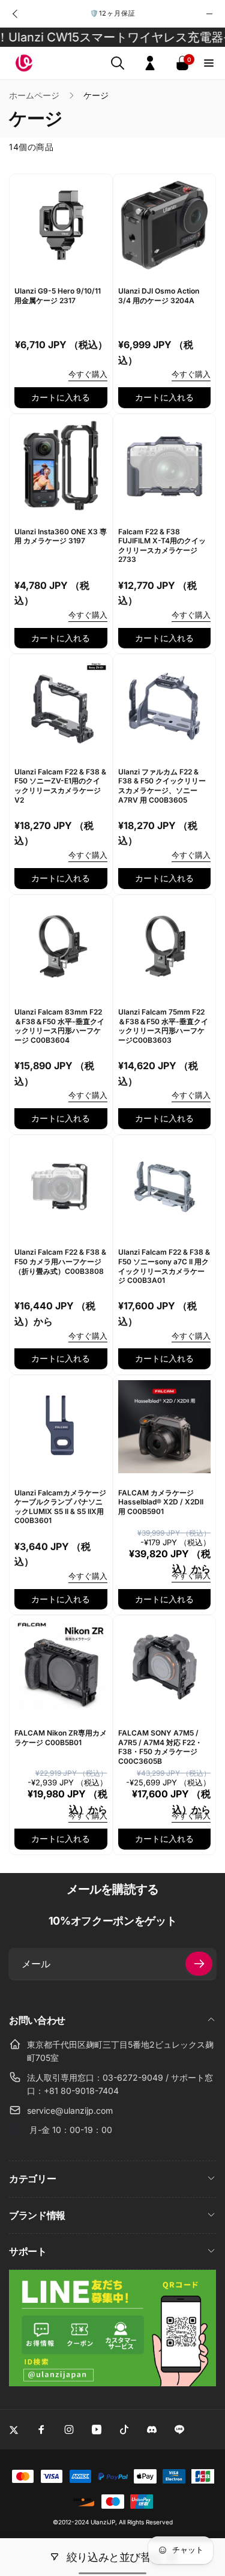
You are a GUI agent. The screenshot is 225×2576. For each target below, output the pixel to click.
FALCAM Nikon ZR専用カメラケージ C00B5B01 (61, 1738)
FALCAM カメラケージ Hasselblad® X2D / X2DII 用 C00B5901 (161, 1502)
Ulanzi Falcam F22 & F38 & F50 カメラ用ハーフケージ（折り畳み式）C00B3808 (60, 1261)
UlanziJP (103, 2522)
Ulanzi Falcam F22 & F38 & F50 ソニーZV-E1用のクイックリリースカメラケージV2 (60, 786)
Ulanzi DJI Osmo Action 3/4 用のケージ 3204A (159, 296)
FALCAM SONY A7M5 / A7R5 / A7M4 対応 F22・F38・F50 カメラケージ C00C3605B (160, 1747)
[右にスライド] (209, 14)
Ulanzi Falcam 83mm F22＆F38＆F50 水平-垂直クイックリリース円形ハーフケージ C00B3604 (59, 1026)
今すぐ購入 (88, 374)
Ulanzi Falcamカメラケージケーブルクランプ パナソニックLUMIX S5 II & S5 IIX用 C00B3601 (60, 1507)
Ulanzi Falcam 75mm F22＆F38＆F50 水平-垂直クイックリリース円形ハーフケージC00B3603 (163, 1026)
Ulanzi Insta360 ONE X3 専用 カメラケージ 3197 (61, 536)
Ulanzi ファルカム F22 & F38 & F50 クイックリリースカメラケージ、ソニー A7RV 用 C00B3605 (162, 786)
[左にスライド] (16, 14)
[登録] (199, 1964)
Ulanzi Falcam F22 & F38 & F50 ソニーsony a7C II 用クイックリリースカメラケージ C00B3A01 (164, 1266)
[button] (118, 63)
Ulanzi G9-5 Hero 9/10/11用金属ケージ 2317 (58, 296)
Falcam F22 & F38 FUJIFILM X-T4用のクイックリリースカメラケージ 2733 (162, 546)
